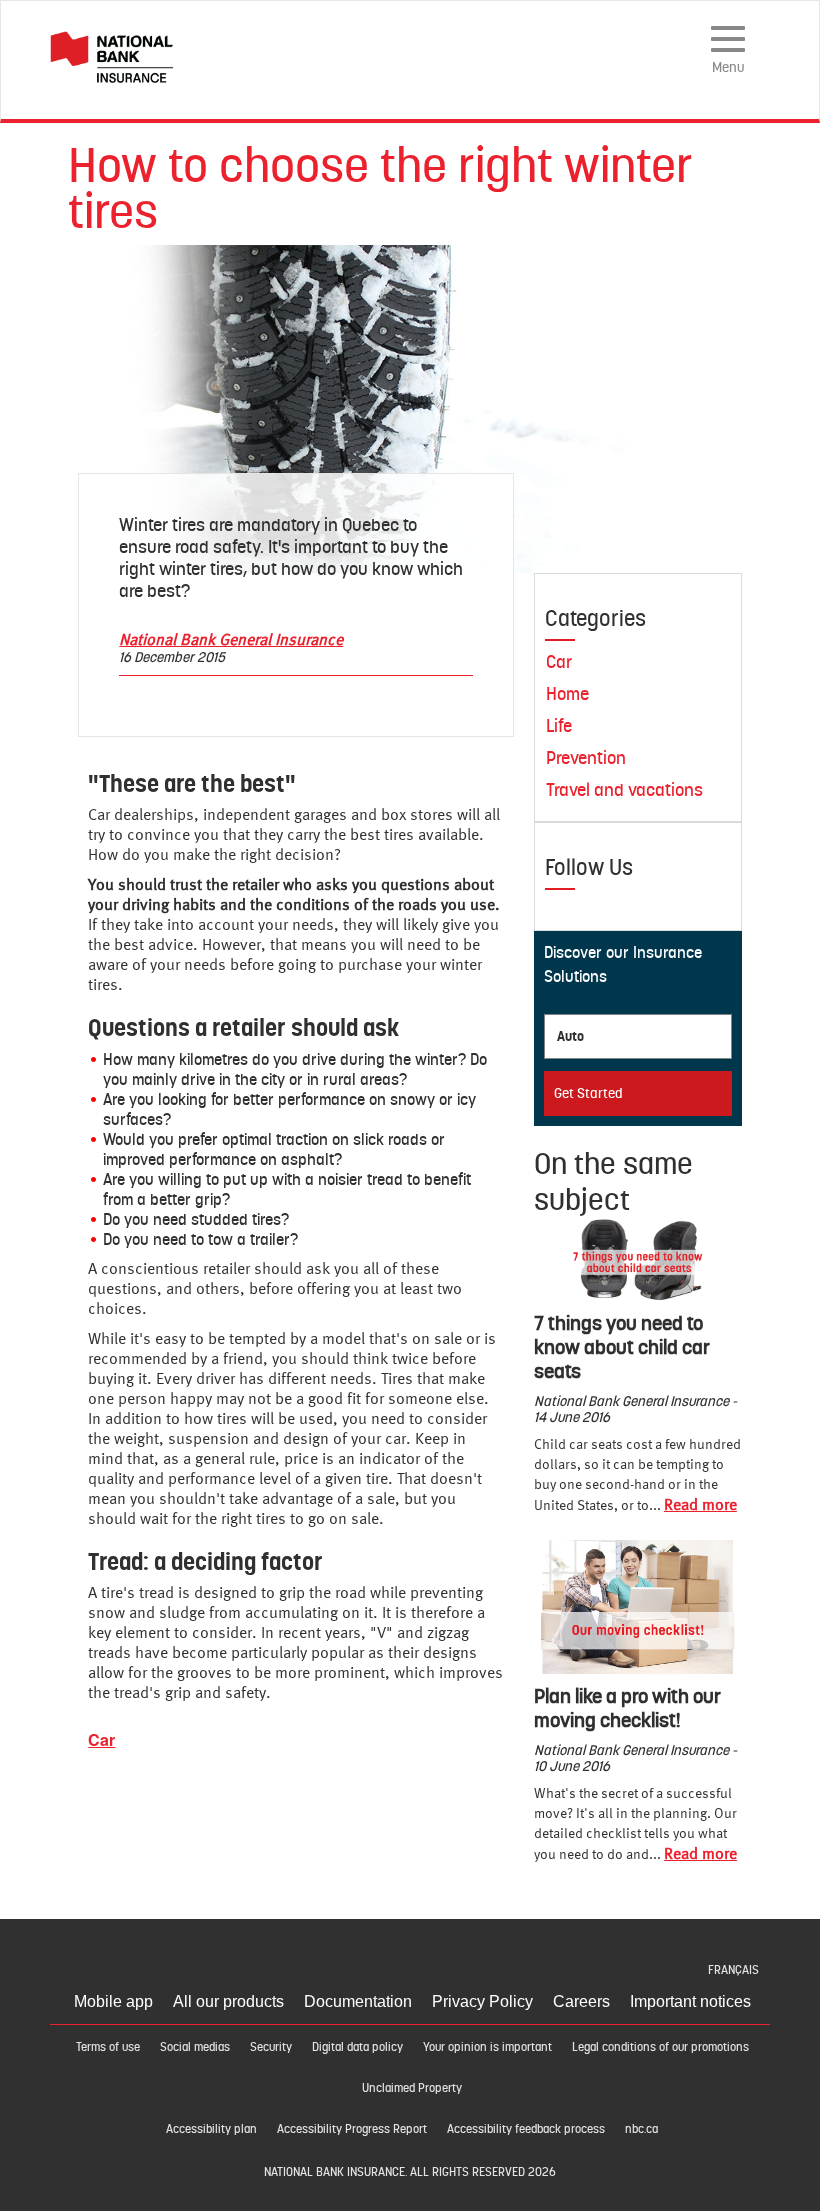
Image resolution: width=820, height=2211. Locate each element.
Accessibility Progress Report (352, 2129)
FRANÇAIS (733, 1970)
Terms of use (108, 2047)
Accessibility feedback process (526, 2129)
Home (567, 693)
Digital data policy (357, 2047)
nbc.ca (641, 2129)
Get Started (588, 1093)
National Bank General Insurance (231, 641)
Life (559, 725)
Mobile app (113, 2001)
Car (101, 1739)
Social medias (195, 2047)
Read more (700, 1506)
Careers (581, 2001)
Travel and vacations (624, 789)
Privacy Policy (482, 2001)
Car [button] (559, 661)
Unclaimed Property (412, 2088)
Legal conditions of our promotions (660, 2047)
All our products (228, 2001)
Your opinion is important (487, 2047)
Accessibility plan (211, 2129)
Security (271, 2047)
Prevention (586, 757)
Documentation (358, 2001)
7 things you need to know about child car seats (622, 1347)
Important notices (690, 2001)
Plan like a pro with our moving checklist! (627, 1708)
